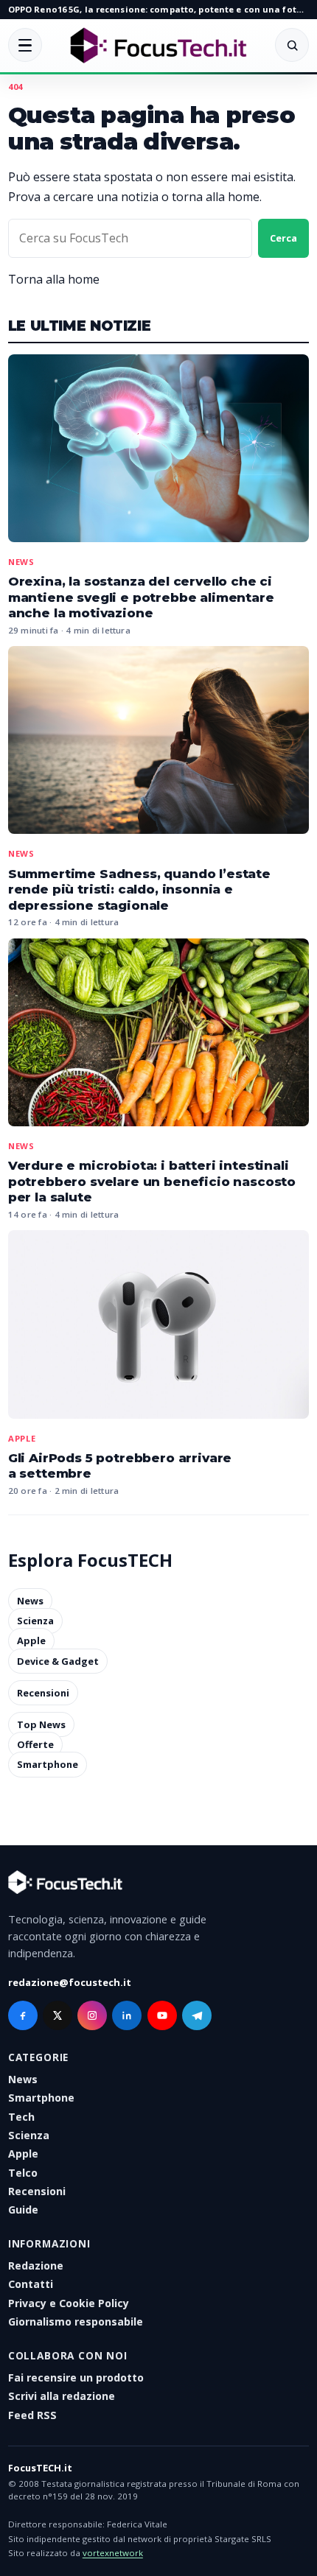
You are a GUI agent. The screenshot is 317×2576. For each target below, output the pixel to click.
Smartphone (48, 1765)
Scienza (35, 1621)
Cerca (283, 238)
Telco (23, 2173)
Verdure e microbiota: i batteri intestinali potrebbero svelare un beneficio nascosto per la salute (152, 1181)
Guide (23, 2210)
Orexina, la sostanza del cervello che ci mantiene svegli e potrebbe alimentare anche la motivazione (141, 597)
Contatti (31, 2284)
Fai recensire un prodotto (76, 2377)
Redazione (36, 2266)
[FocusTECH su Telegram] (197, 2015)
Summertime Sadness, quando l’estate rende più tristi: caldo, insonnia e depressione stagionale (139, 889)
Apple (22, 1438)
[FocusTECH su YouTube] (162, 2015)
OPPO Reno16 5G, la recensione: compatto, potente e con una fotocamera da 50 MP (158, 9)
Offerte (35, 1744)
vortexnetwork (113, 2553)
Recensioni (43, 1693)
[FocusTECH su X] (58, 2015)
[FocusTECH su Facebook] (23, 2015)
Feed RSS (32, 2415)
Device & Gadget (58, 1661)
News (21, 562)
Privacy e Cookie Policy (69, 2303)
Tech (21, 2117)
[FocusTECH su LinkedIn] (127, 2015)
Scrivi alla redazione (62, 2396)
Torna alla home (54, 279)
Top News (41, 1724)
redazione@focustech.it (70, 1982)
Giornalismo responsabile (76, 2321)
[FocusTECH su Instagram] (92, 2015)
